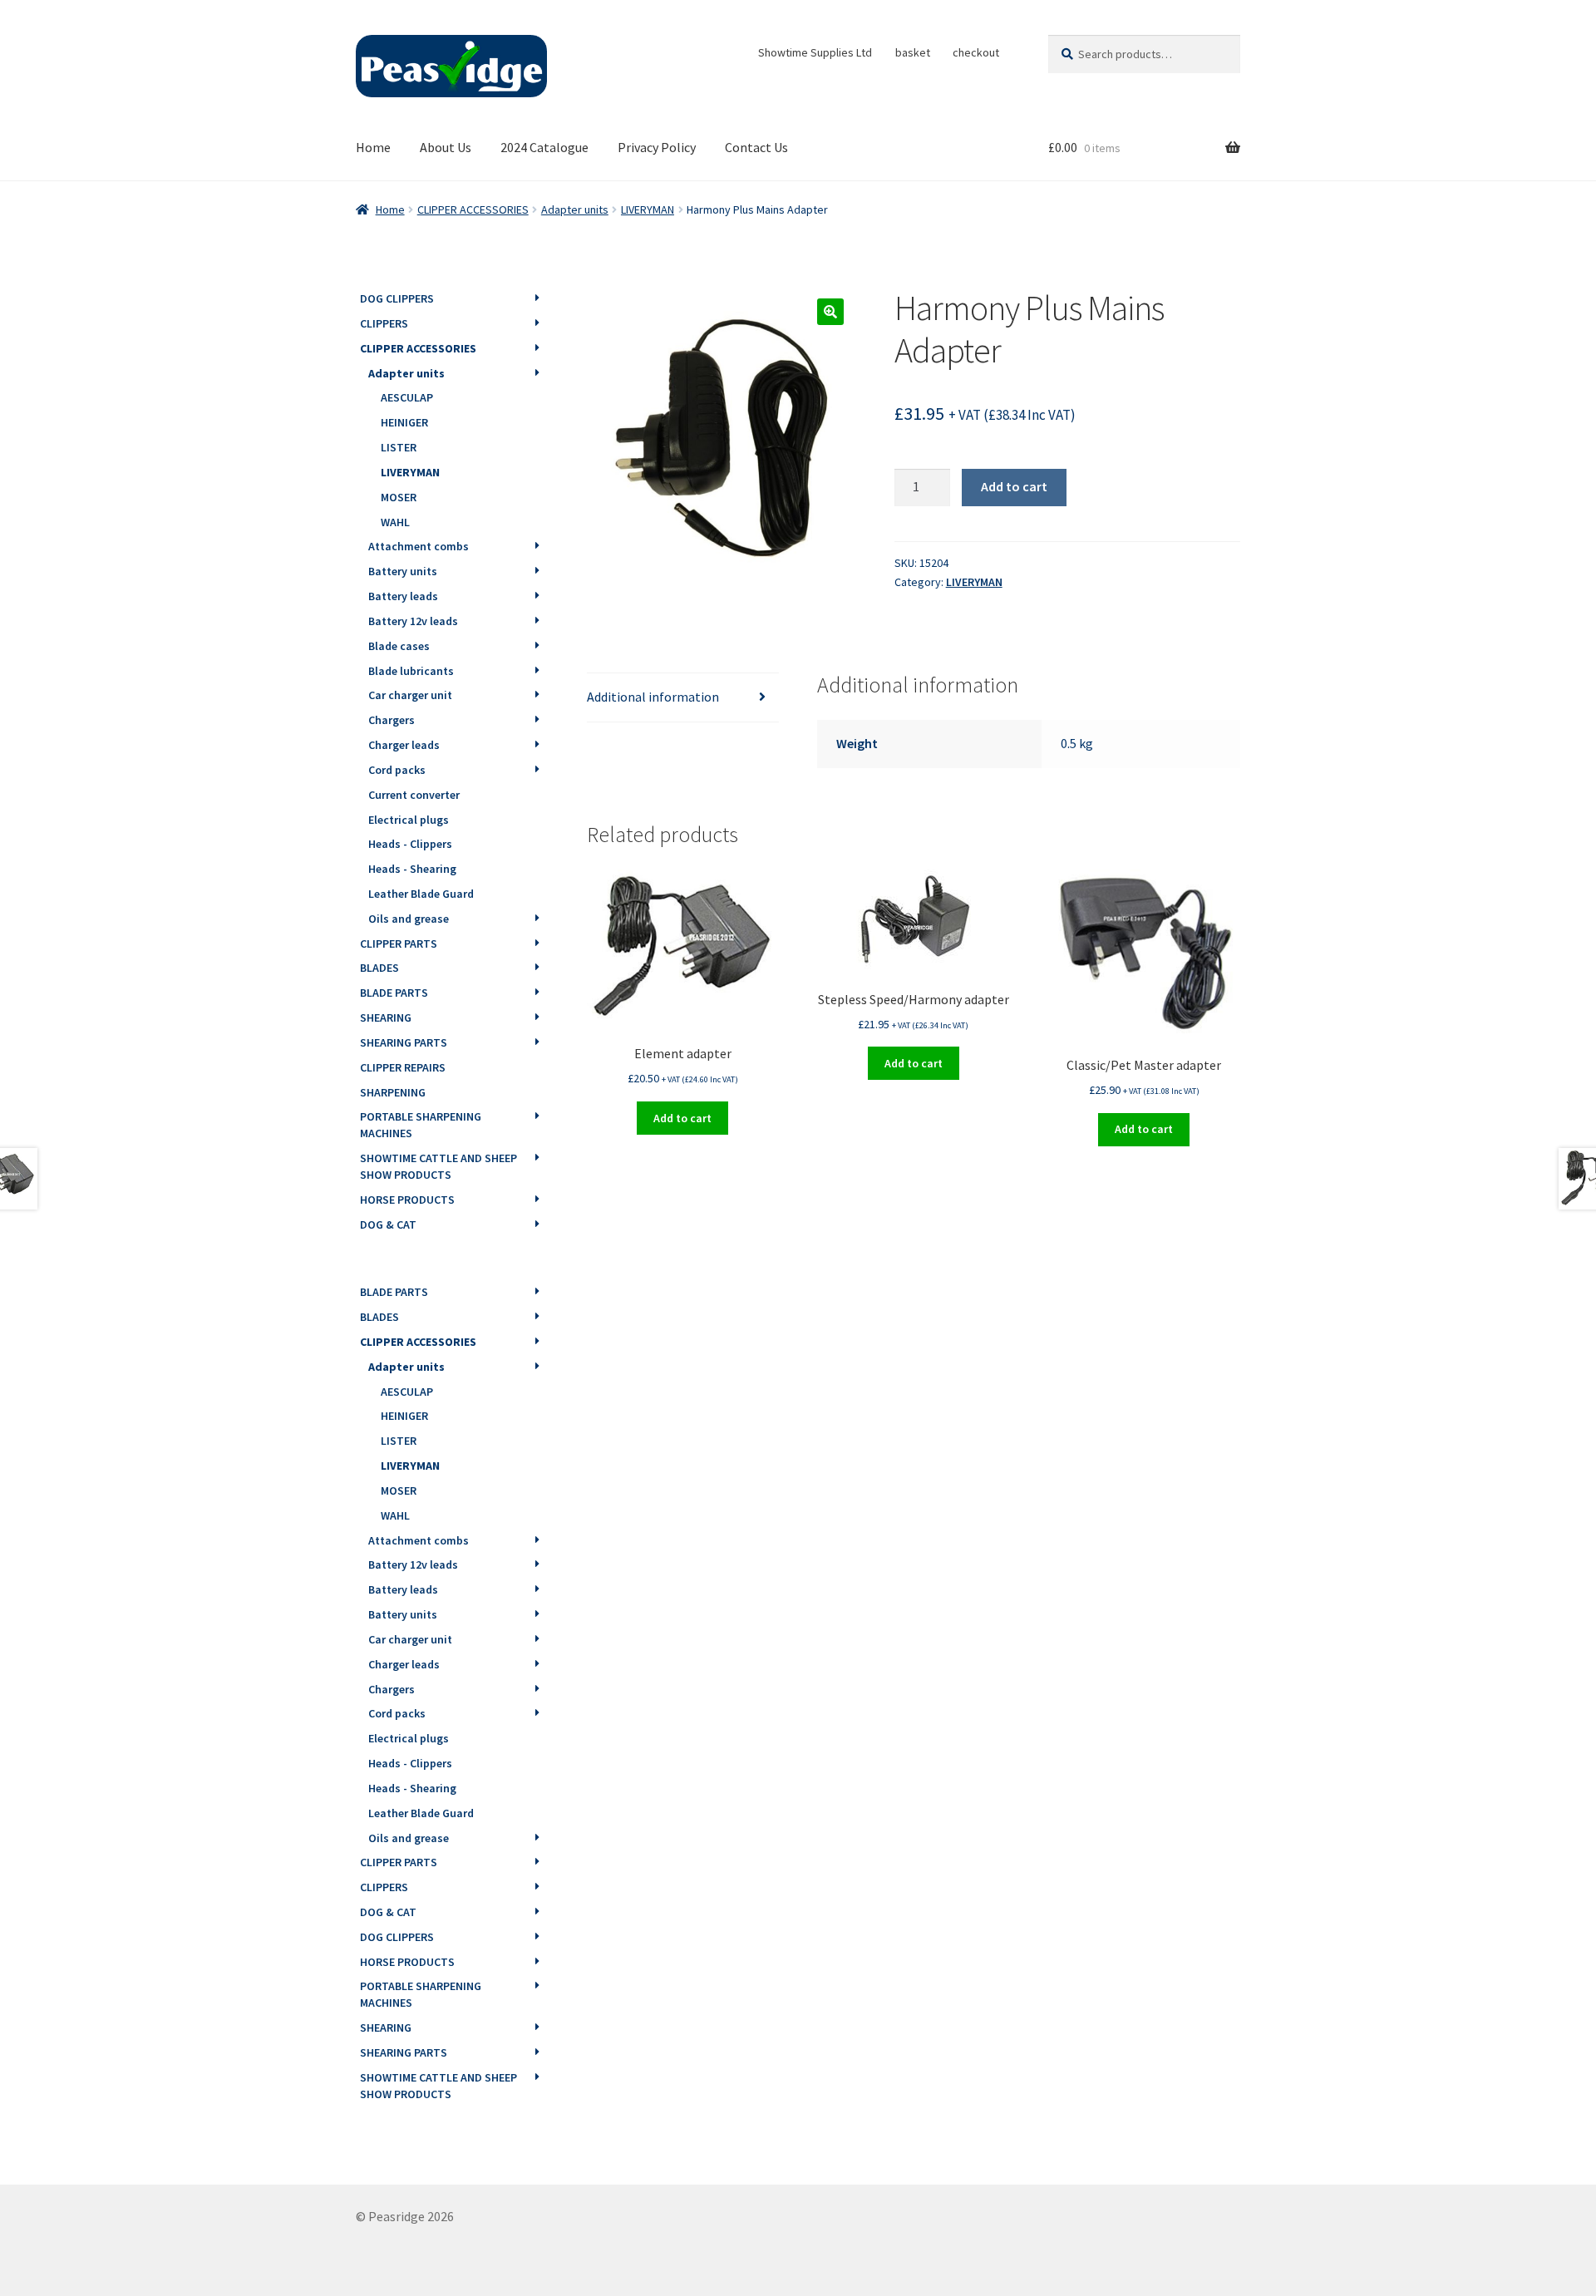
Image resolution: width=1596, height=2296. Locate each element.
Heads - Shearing (412, 869)
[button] (830, 312)
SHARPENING (393, 1092)
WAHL (395, 522)
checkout (976, 52)
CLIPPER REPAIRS (403, 1067)
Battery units (403, 571)
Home (373, 147)
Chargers (392, 720)
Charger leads (404, 745)
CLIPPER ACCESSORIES (473, 209)
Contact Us (756, 147)
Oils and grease (409, 919)
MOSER (399, 497)
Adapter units (575, 209)
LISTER (399, 447)
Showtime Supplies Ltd (815, 52)
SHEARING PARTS (404, 1042)
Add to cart (1014, 486)
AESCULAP (407, 397)
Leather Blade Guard (421, 894)
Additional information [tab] (653, 697)
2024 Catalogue (544, 147)
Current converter (414, 795)
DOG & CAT (388, 1224)
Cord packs (397, 770)
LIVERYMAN (648, 209)
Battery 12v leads (413, 621)
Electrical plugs (409, 820)
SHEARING (386, 1017)
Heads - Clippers (410, 844)
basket (913, 52)
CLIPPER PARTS (399, 944)
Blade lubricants (411, 671)
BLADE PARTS (394, 993)
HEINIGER (404, 422)
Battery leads (403, 596)
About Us (446, 147)
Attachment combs (419, 546)
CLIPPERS (384, 323)
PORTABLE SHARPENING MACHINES (421, 1125)
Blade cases (399, 646)
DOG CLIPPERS (397, 298)
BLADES (379, 968)
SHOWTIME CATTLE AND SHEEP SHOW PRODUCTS (438, 1166)
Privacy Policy (657, 147)
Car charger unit (410, 695)
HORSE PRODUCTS (407, 1200)
